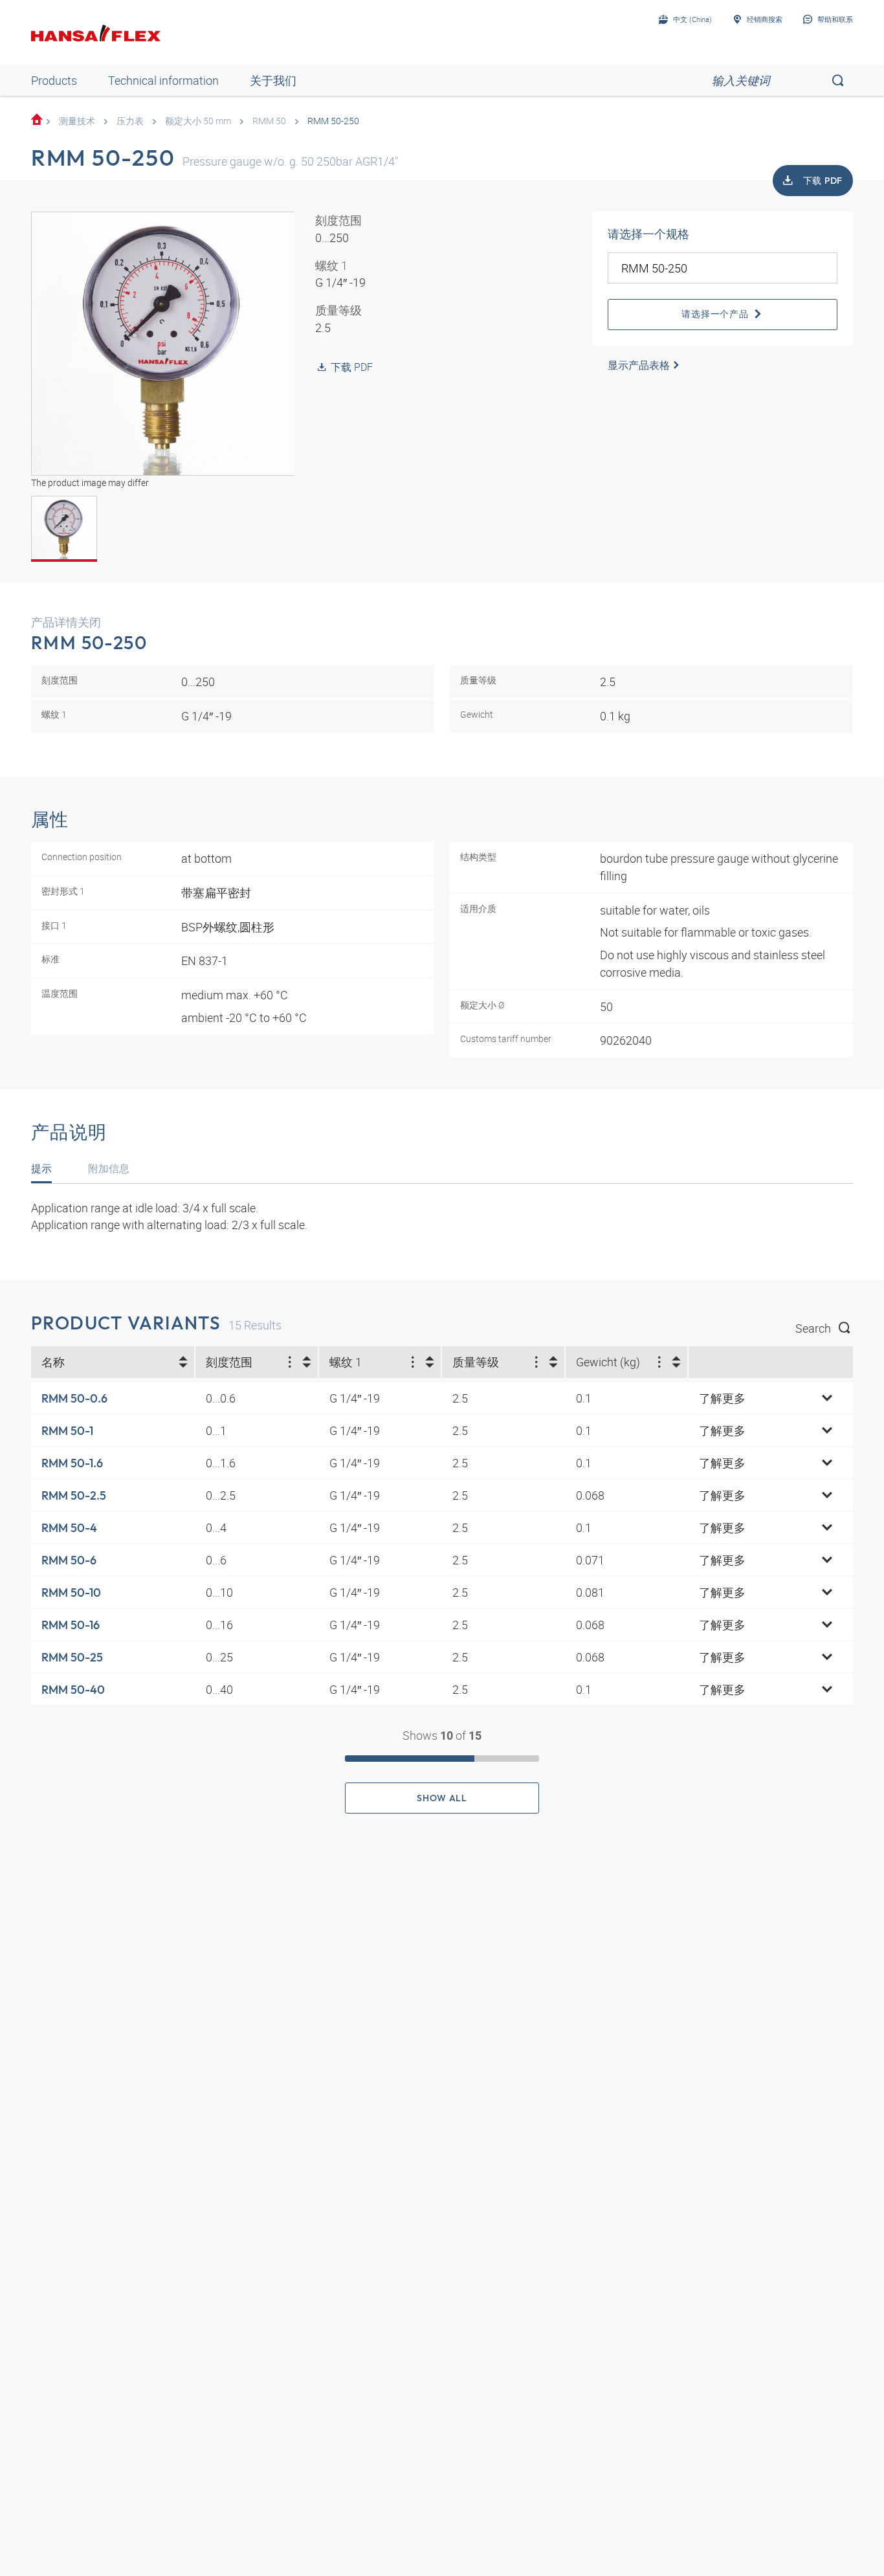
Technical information (163, 80)
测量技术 (77, 121)
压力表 (130, 121)
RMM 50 (269, 121)
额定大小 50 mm (198, 121)
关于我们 (273, 80)
